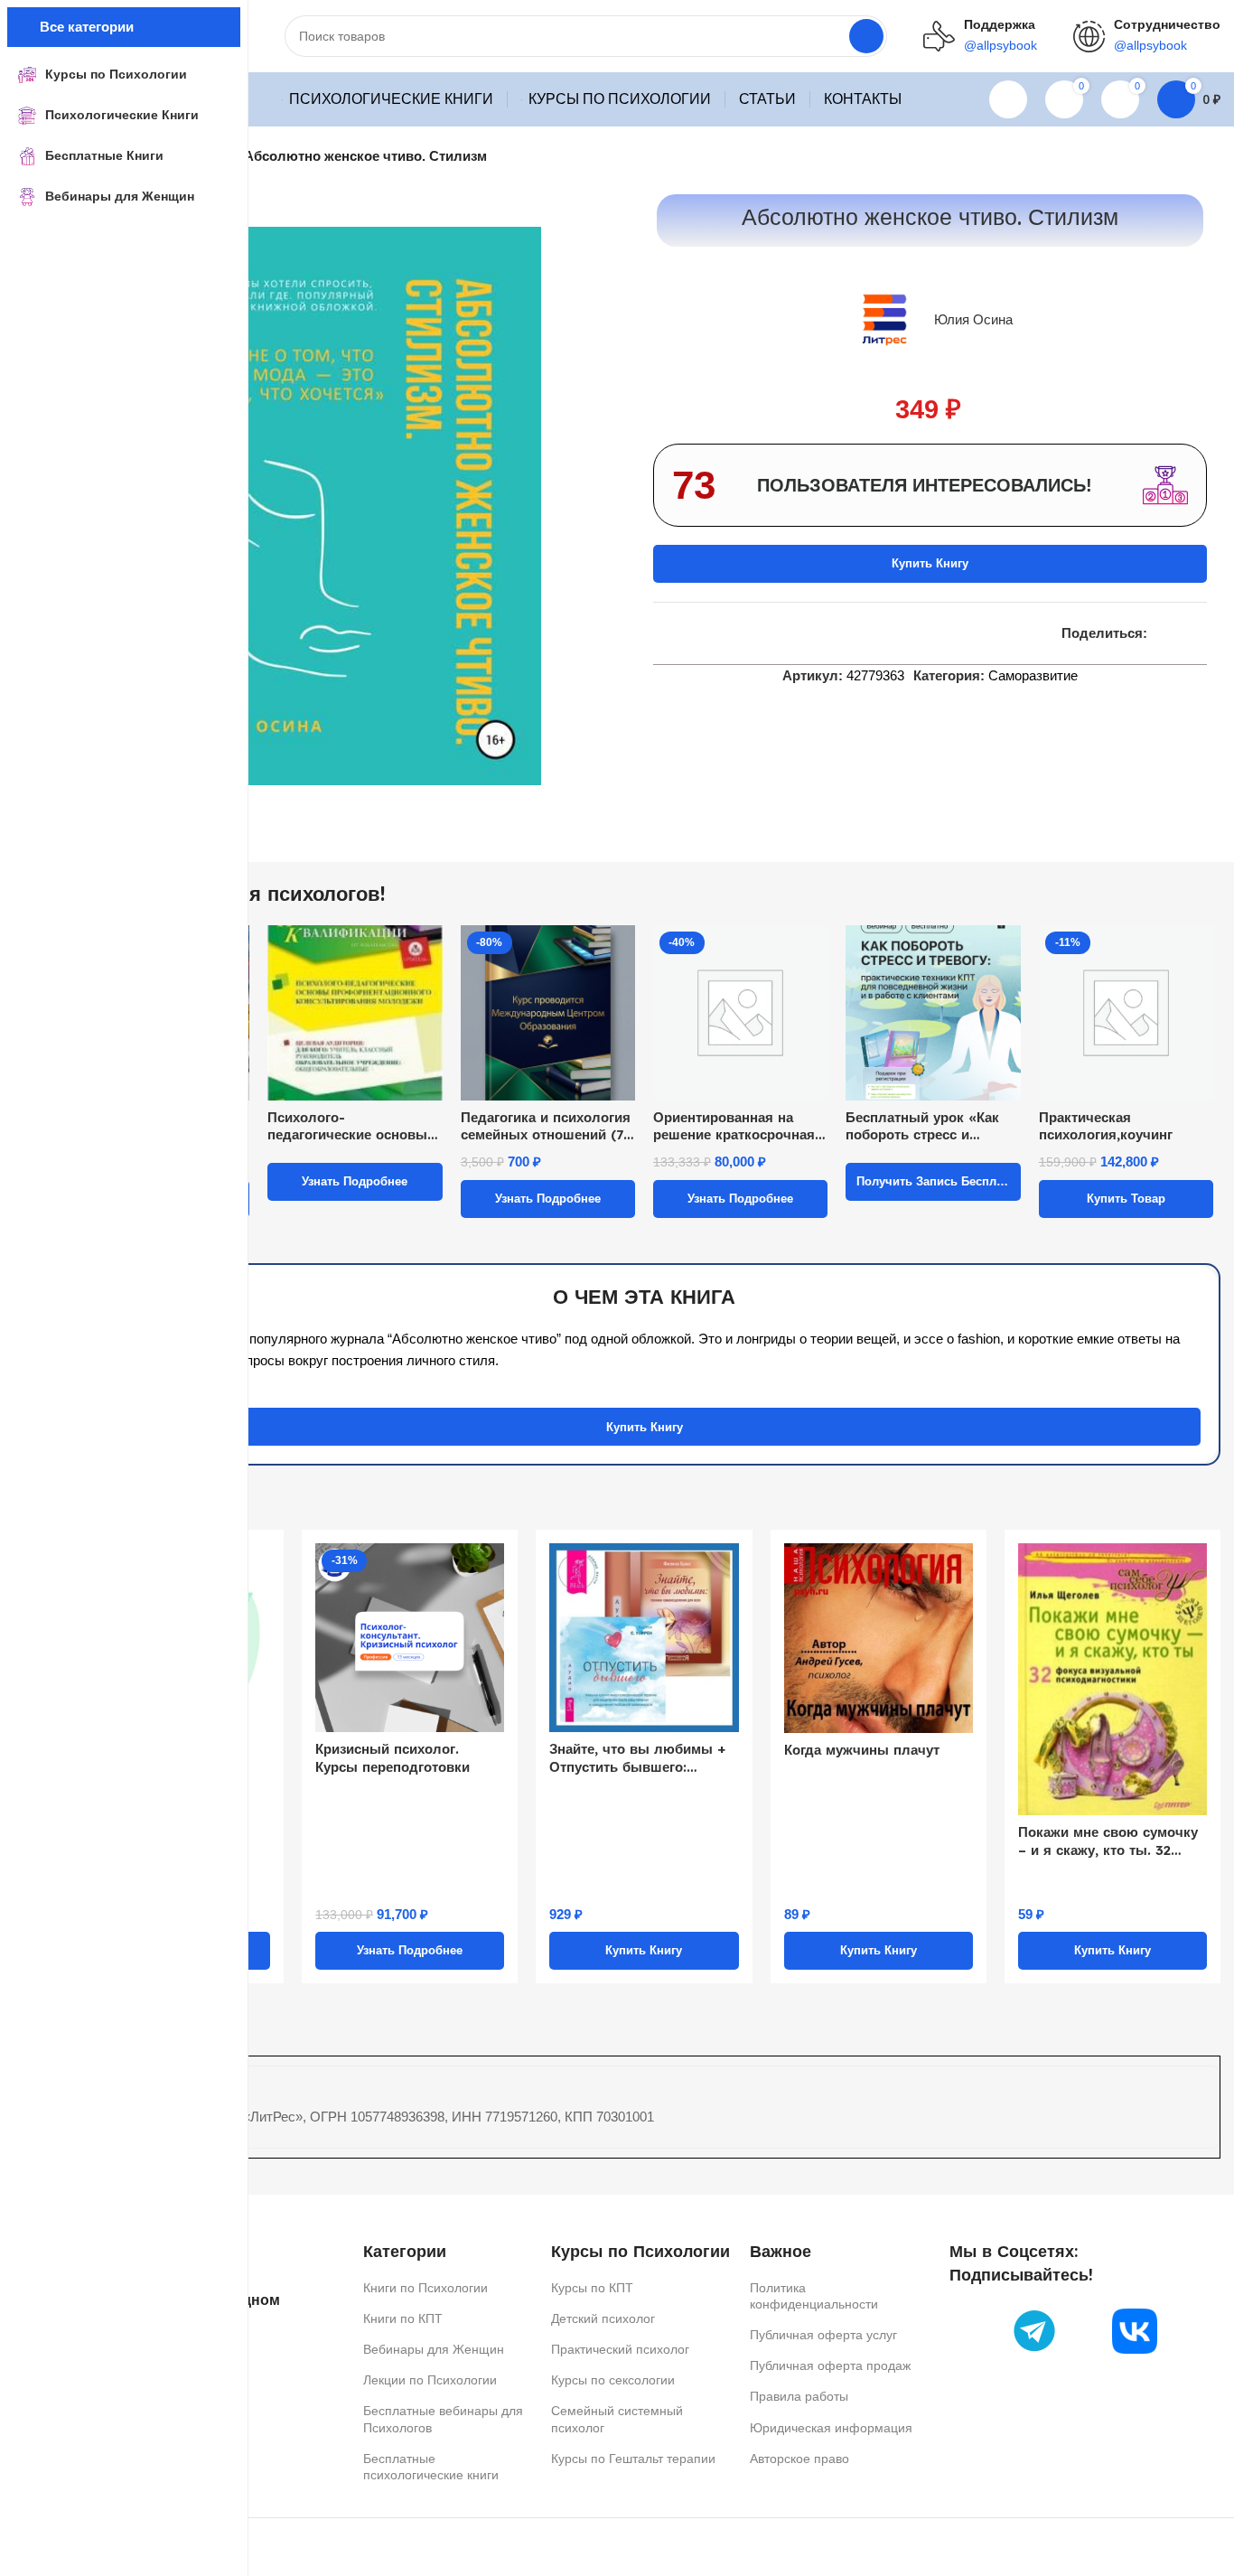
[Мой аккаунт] (1008, 99)
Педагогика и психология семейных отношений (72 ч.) (546, 1126)
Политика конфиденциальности (814, 2296)
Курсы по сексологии (613, 2380)
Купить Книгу (930, 563)
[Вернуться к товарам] (1188, 157)
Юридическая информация (831, 2428)
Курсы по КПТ (592, 2288)
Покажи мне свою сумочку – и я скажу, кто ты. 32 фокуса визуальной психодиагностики (1108, 1841)
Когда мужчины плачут (862, 1750)
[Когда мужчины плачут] (879, 1638)
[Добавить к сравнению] (660, 633)
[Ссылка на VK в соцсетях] (1180, 634)
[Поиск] (866, 36)
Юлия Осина (973, 319)
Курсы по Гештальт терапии (633, 2459)
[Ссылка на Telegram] (1201, 634)
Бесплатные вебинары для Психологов (443, 2419)
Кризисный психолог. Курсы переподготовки (393, 1758)
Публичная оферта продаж (830, 2365)
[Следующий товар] (1210, 157)
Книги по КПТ (403, 2318)
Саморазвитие (1033, 675)
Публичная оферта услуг (823, 2335)
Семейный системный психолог (617, 2419)
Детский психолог (603, 2318)
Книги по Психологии (425, 2288)
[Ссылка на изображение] (1034, 2330)
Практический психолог (620, 2349)
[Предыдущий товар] (1166, 157)
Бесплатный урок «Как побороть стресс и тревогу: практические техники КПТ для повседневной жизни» (922, 1126)
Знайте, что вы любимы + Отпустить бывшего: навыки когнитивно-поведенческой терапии (637, 1758)
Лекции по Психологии (430, 2380)
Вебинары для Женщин (434, 2349)
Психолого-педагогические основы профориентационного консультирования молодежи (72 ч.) (347, 1126)
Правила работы (799, 2396)
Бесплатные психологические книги (431, 2467)
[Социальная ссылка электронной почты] (1158, 634)
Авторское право (799, 2459)
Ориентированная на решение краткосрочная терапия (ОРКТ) (734, 1126)
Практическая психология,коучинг (1106, 1126)
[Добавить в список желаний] (693, 633)
